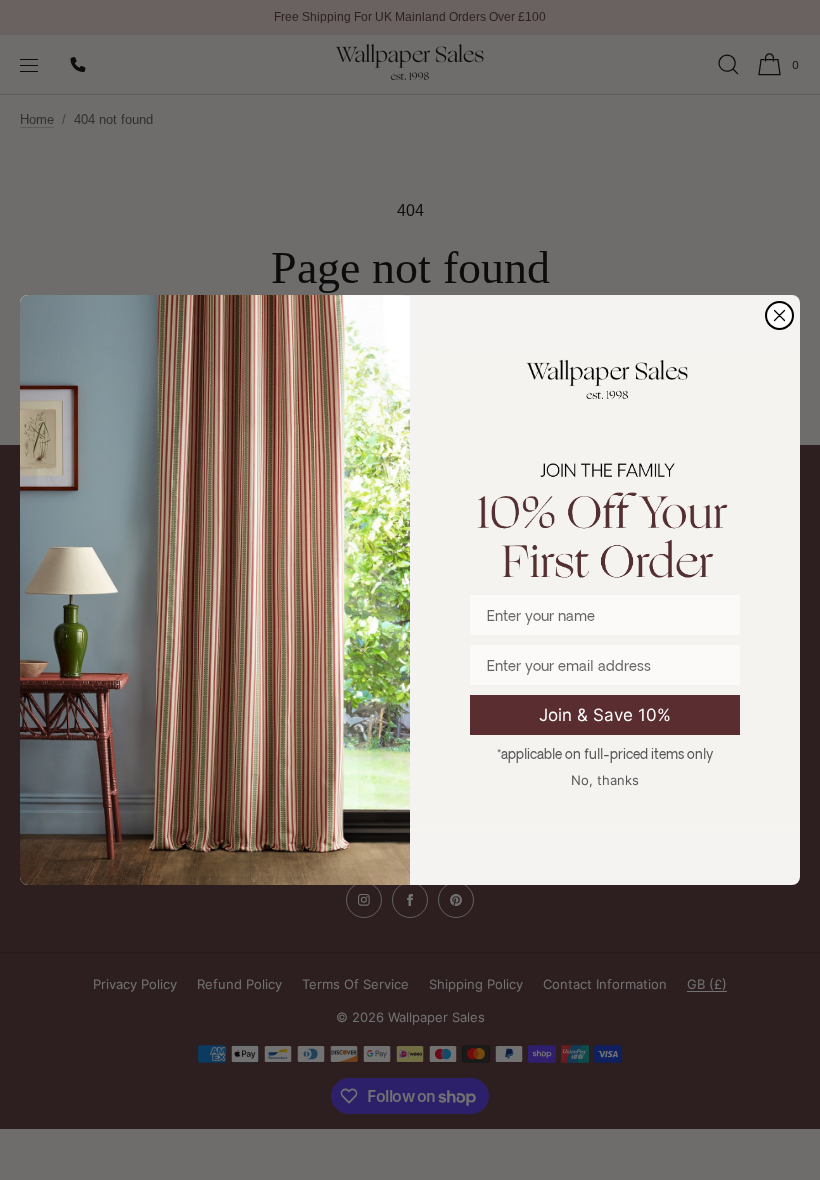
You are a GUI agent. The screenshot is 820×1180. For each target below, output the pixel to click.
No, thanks (605, 780)
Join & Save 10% (605, 715)
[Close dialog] (779, 315)
